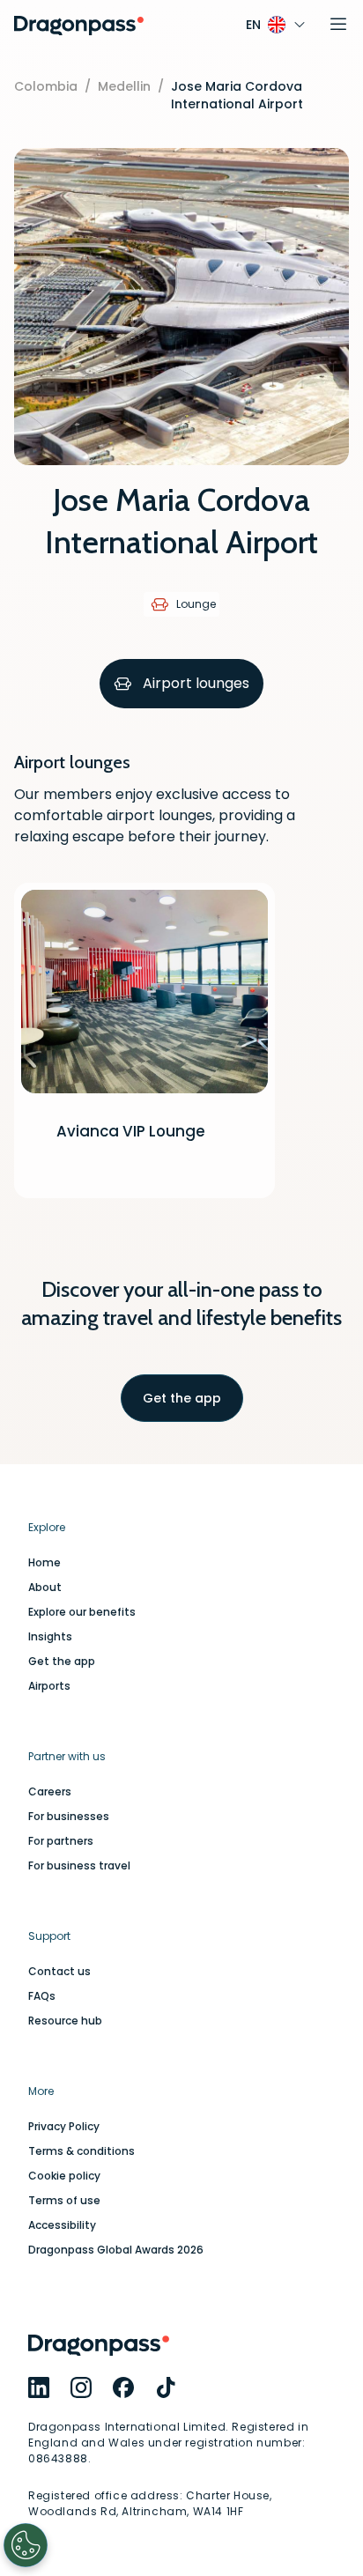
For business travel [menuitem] (79, 1866)
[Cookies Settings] (26, 2545)
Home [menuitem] (44, 1563)
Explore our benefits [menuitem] (82, 1612)
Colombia (46, 86)
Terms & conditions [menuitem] (81, 2151)
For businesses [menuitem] (69, 1817)
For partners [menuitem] (61, 1841)
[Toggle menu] (338, 25)
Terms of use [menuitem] (64, 2201)
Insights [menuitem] (50, 1637)
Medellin (124, 86)
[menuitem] (39, 2387)
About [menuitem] (45, 1588)
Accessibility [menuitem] (62, 2225)
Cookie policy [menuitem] (64, 2176)
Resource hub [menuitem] (65, 2021)
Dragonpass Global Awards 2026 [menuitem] (116, 2250)
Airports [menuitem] (49, 1686)
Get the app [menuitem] (62, 1662)
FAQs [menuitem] (42, 1996)
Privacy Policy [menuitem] (64, 2127)
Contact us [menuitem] (59, 1972)
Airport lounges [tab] (196, 683)
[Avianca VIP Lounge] (144, 1040)
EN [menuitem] (253, 25)
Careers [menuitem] (50, 1792)
